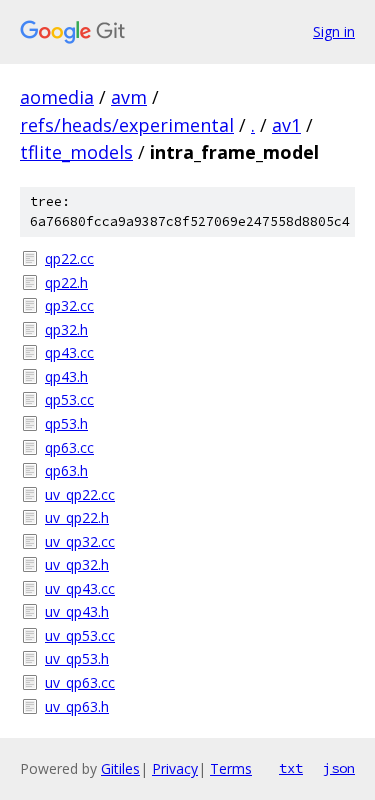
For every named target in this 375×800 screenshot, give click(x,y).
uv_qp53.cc (80, 635)
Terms (231, 768)
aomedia (57, 97)
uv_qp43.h (77, 611)
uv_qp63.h (77, 706)
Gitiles (120, 768)
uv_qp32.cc (80, 541)
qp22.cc (69, 258)
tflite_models (76, 152)
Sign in (334, 31)
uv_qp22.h (77, 517)
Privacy (175, 768)
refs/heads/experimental (127, 125)
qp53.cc (69, 399)
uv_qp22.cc (80, 494)
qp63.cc (69, 447)
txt (291, 768)
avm (129, 97)
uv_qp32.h (77, 564)
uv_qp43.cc (80, 588)
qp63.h (66, 470)
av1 (286, 125)
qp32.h (66, 329)
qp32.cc (69, 305)
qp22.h (66, 282)
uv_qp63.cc (80, 682)
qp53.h (66, 423)
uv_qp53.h (77, 658)
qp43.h (66, 376)
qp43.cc (69, 352)
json (339, 768)
